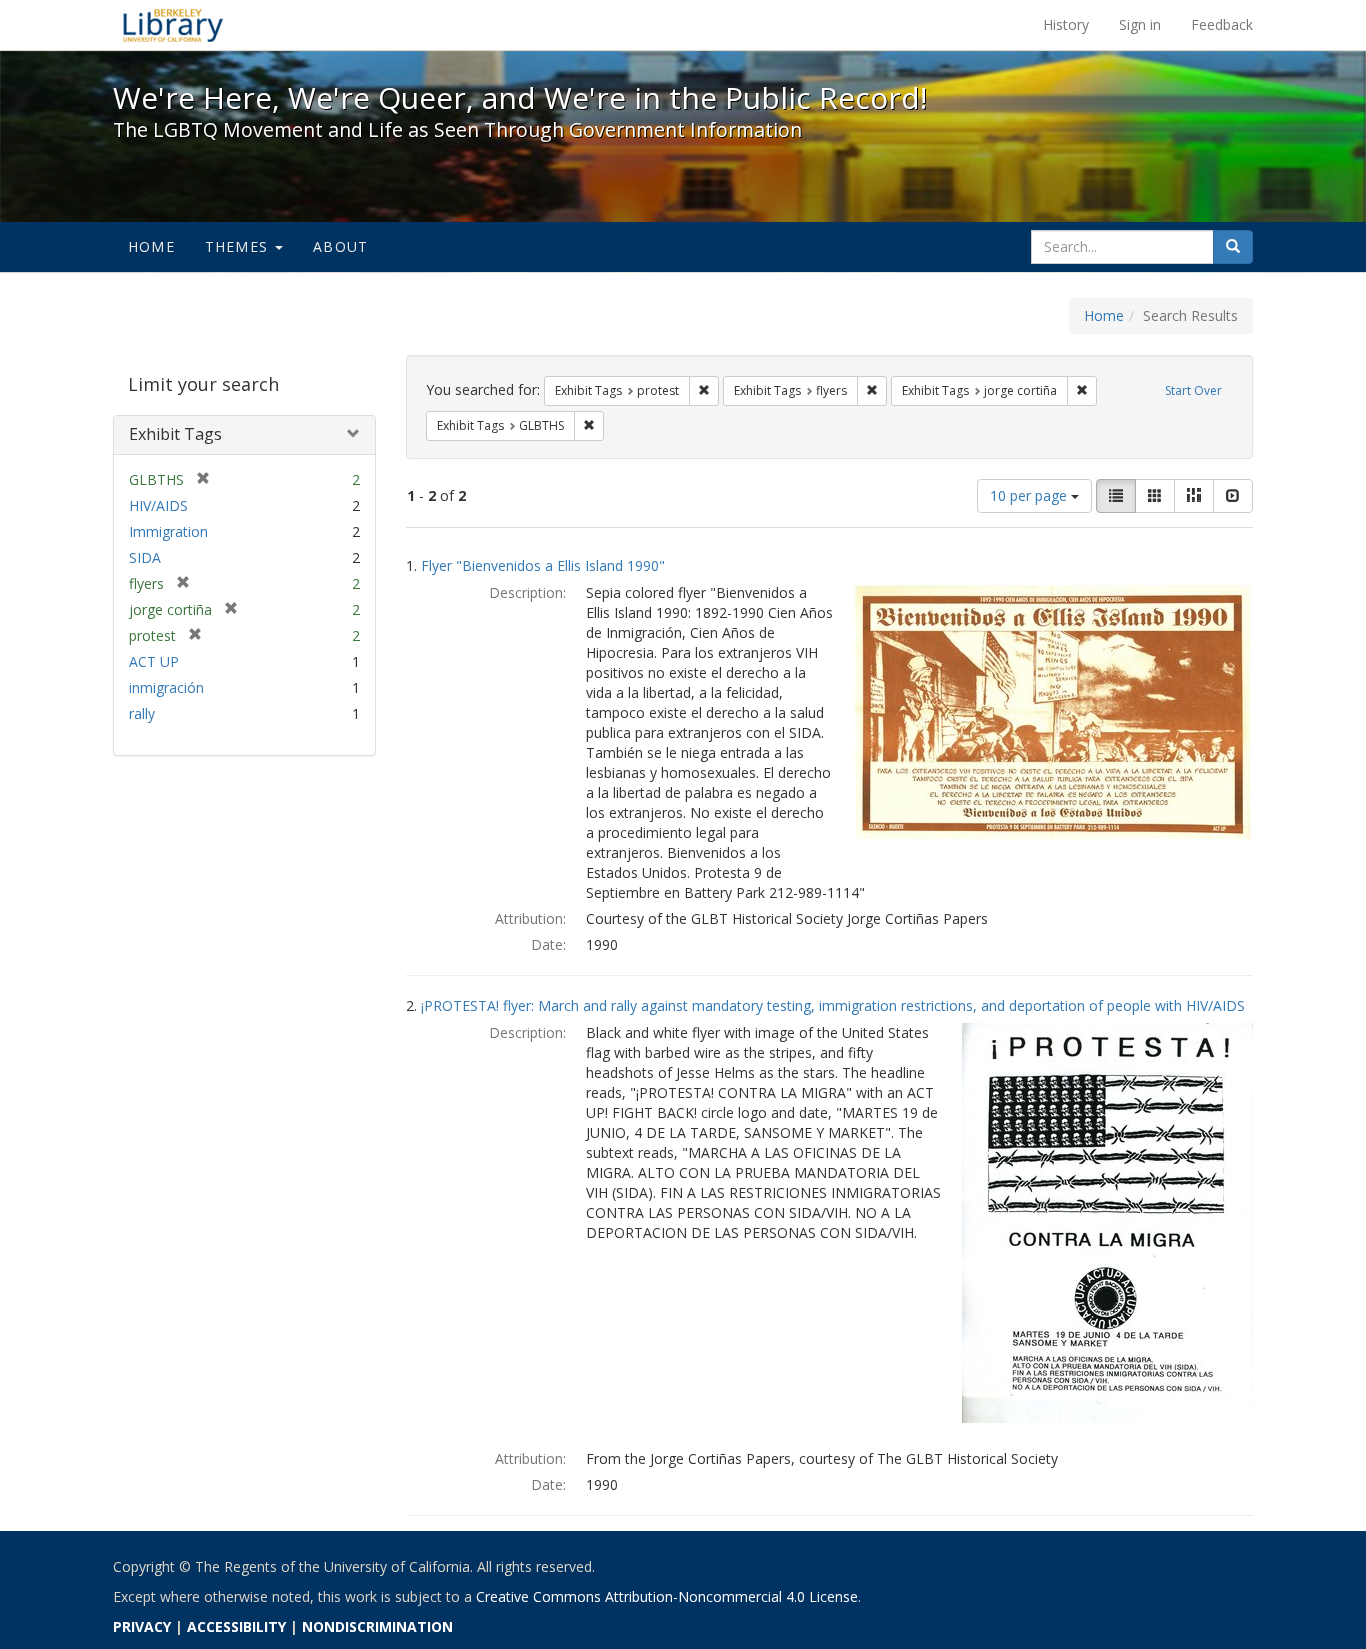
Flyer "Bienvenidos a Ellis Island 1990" (543, 565)
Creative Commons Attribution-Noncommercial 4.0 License (667, 1596)
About (340, 246)
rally (142, 713)
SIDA (145, 557)
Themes (239, 246)
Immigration (168, 531)
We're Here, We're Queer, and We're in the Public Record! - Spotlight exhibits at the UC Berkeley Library (173, 25)
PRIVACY (142, 1626)
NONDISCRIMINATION (377, 1626)
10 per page (1030, 495)
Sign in (1140, 24)
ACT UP (154, 661)
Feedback (1222, 24)
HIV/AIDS (158, 505)
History (1066, 24)
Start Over (1193, 390)
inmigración (166, 687)
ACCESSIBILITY (236, 1626)
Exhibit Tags (175, 434)
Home (151, 246)
